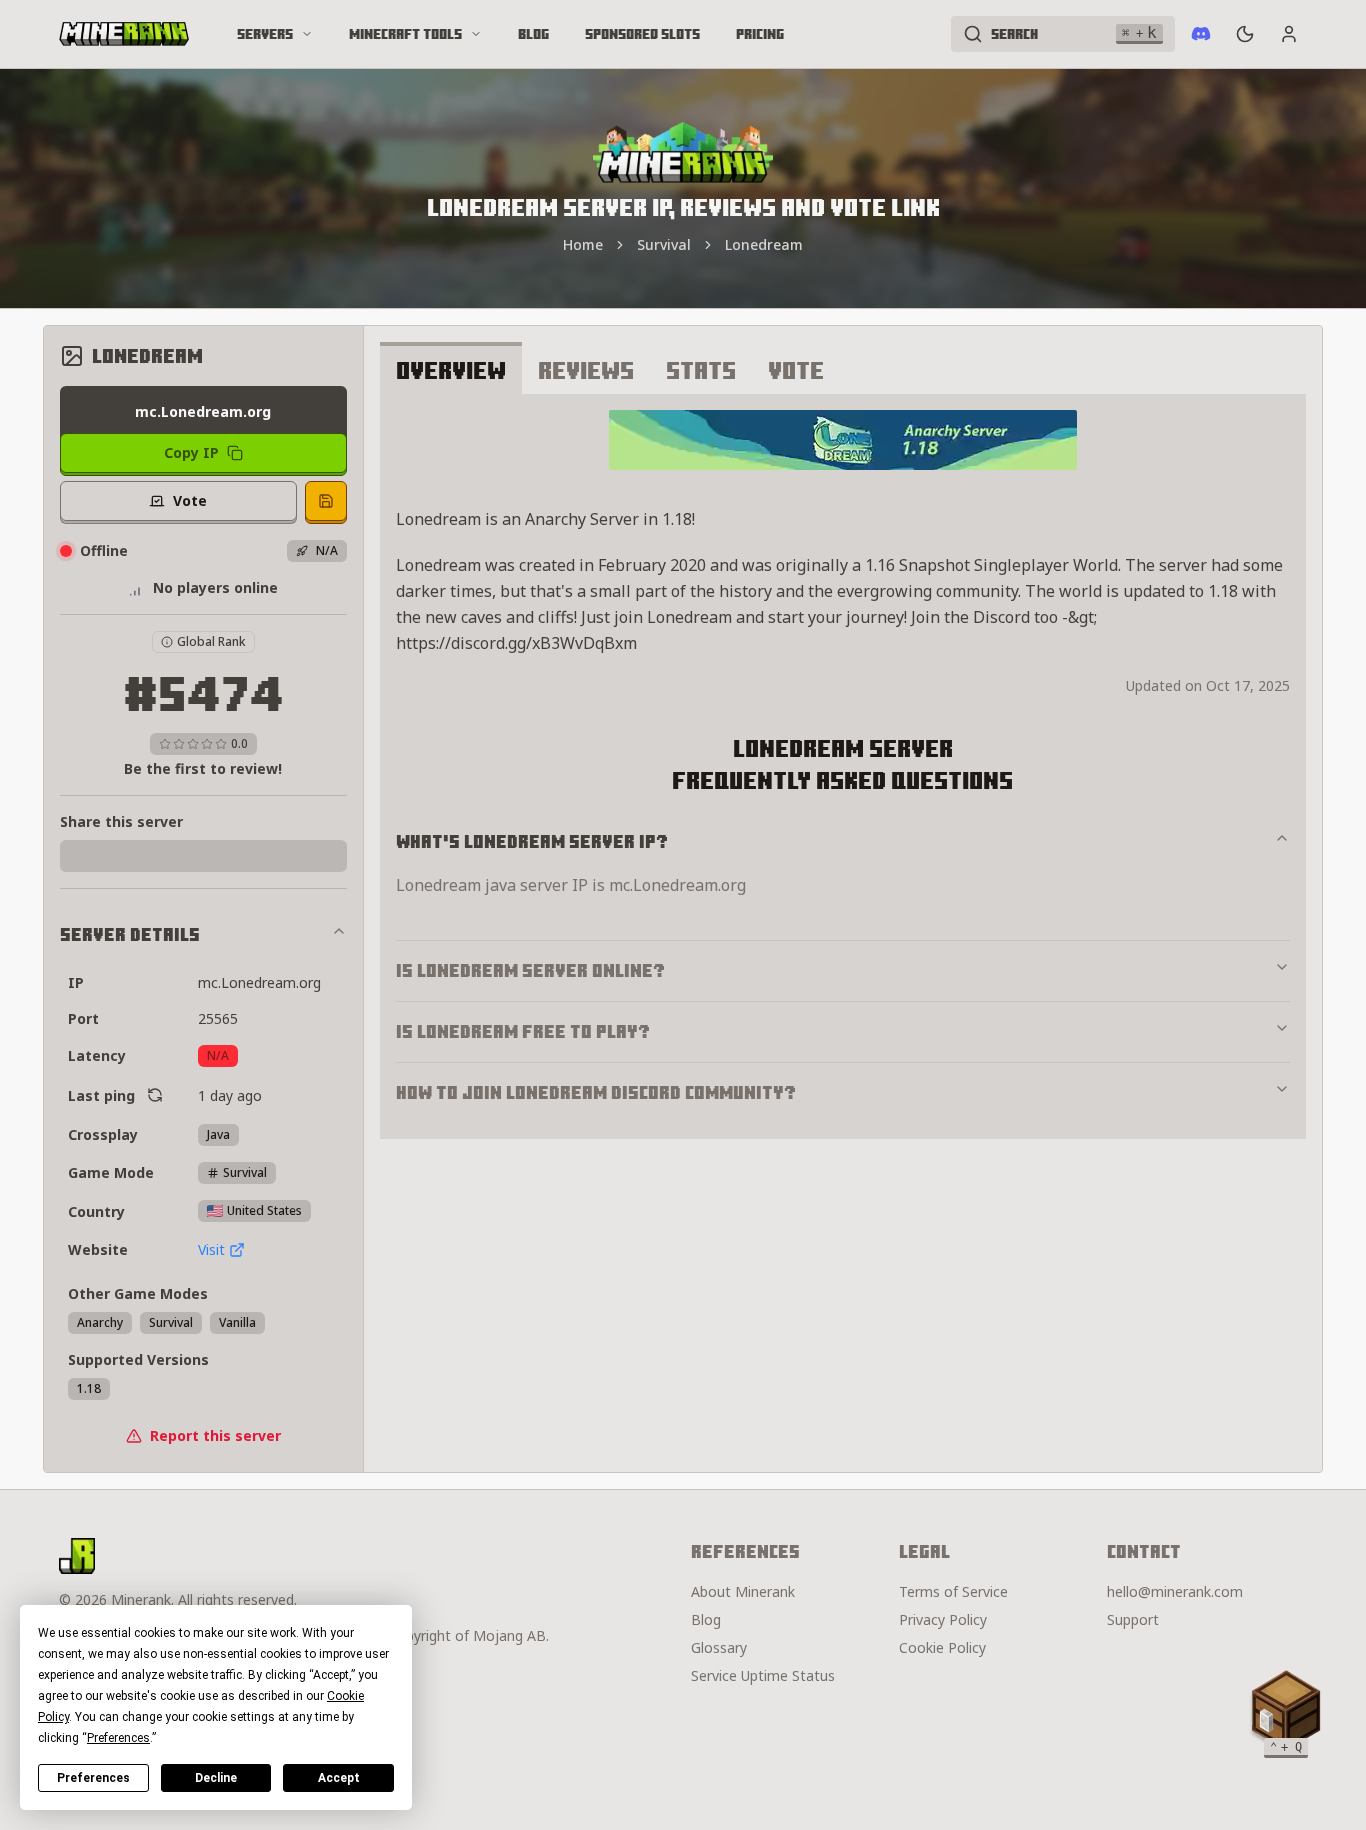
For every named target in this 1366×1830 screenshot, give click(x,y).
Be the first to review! (203, 768)
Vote (796, 370)
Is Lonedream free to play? (523, 1031)
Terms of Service (953, 1591)
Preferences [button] (118, 1738)
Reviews (586, 370)
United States (264, 1210)
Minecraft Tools (405, 34)
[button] (1286, 1710)
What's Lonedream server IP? (532, 841)
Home (583, 244)
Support (1133, 1619)
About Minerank (743, 1591)
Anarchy (100, 1322)
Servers (265, 34)
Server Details (130, 934)
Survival (664, 244)
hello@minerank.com (1175, 1591)
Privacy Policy (943, 1619)
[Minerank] (124, 34)
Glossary (719, 1647)
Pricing (760, 34)
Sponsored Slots (642, 34)
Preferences (93, 1778)
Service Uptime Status (763, 1675)
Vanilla (237, 1322)
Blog (533, 34)
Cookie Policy (942, 1647)
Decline (216, 1778)
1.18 (89, 1388)
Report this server (215, 1435)
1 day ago (230, 1095)
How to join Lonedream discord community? (596, 1092)
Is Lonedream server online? (530, 970)
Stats (701, 370)
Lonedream (764, 244)
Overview (451, 370)
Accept (339, 1778)
